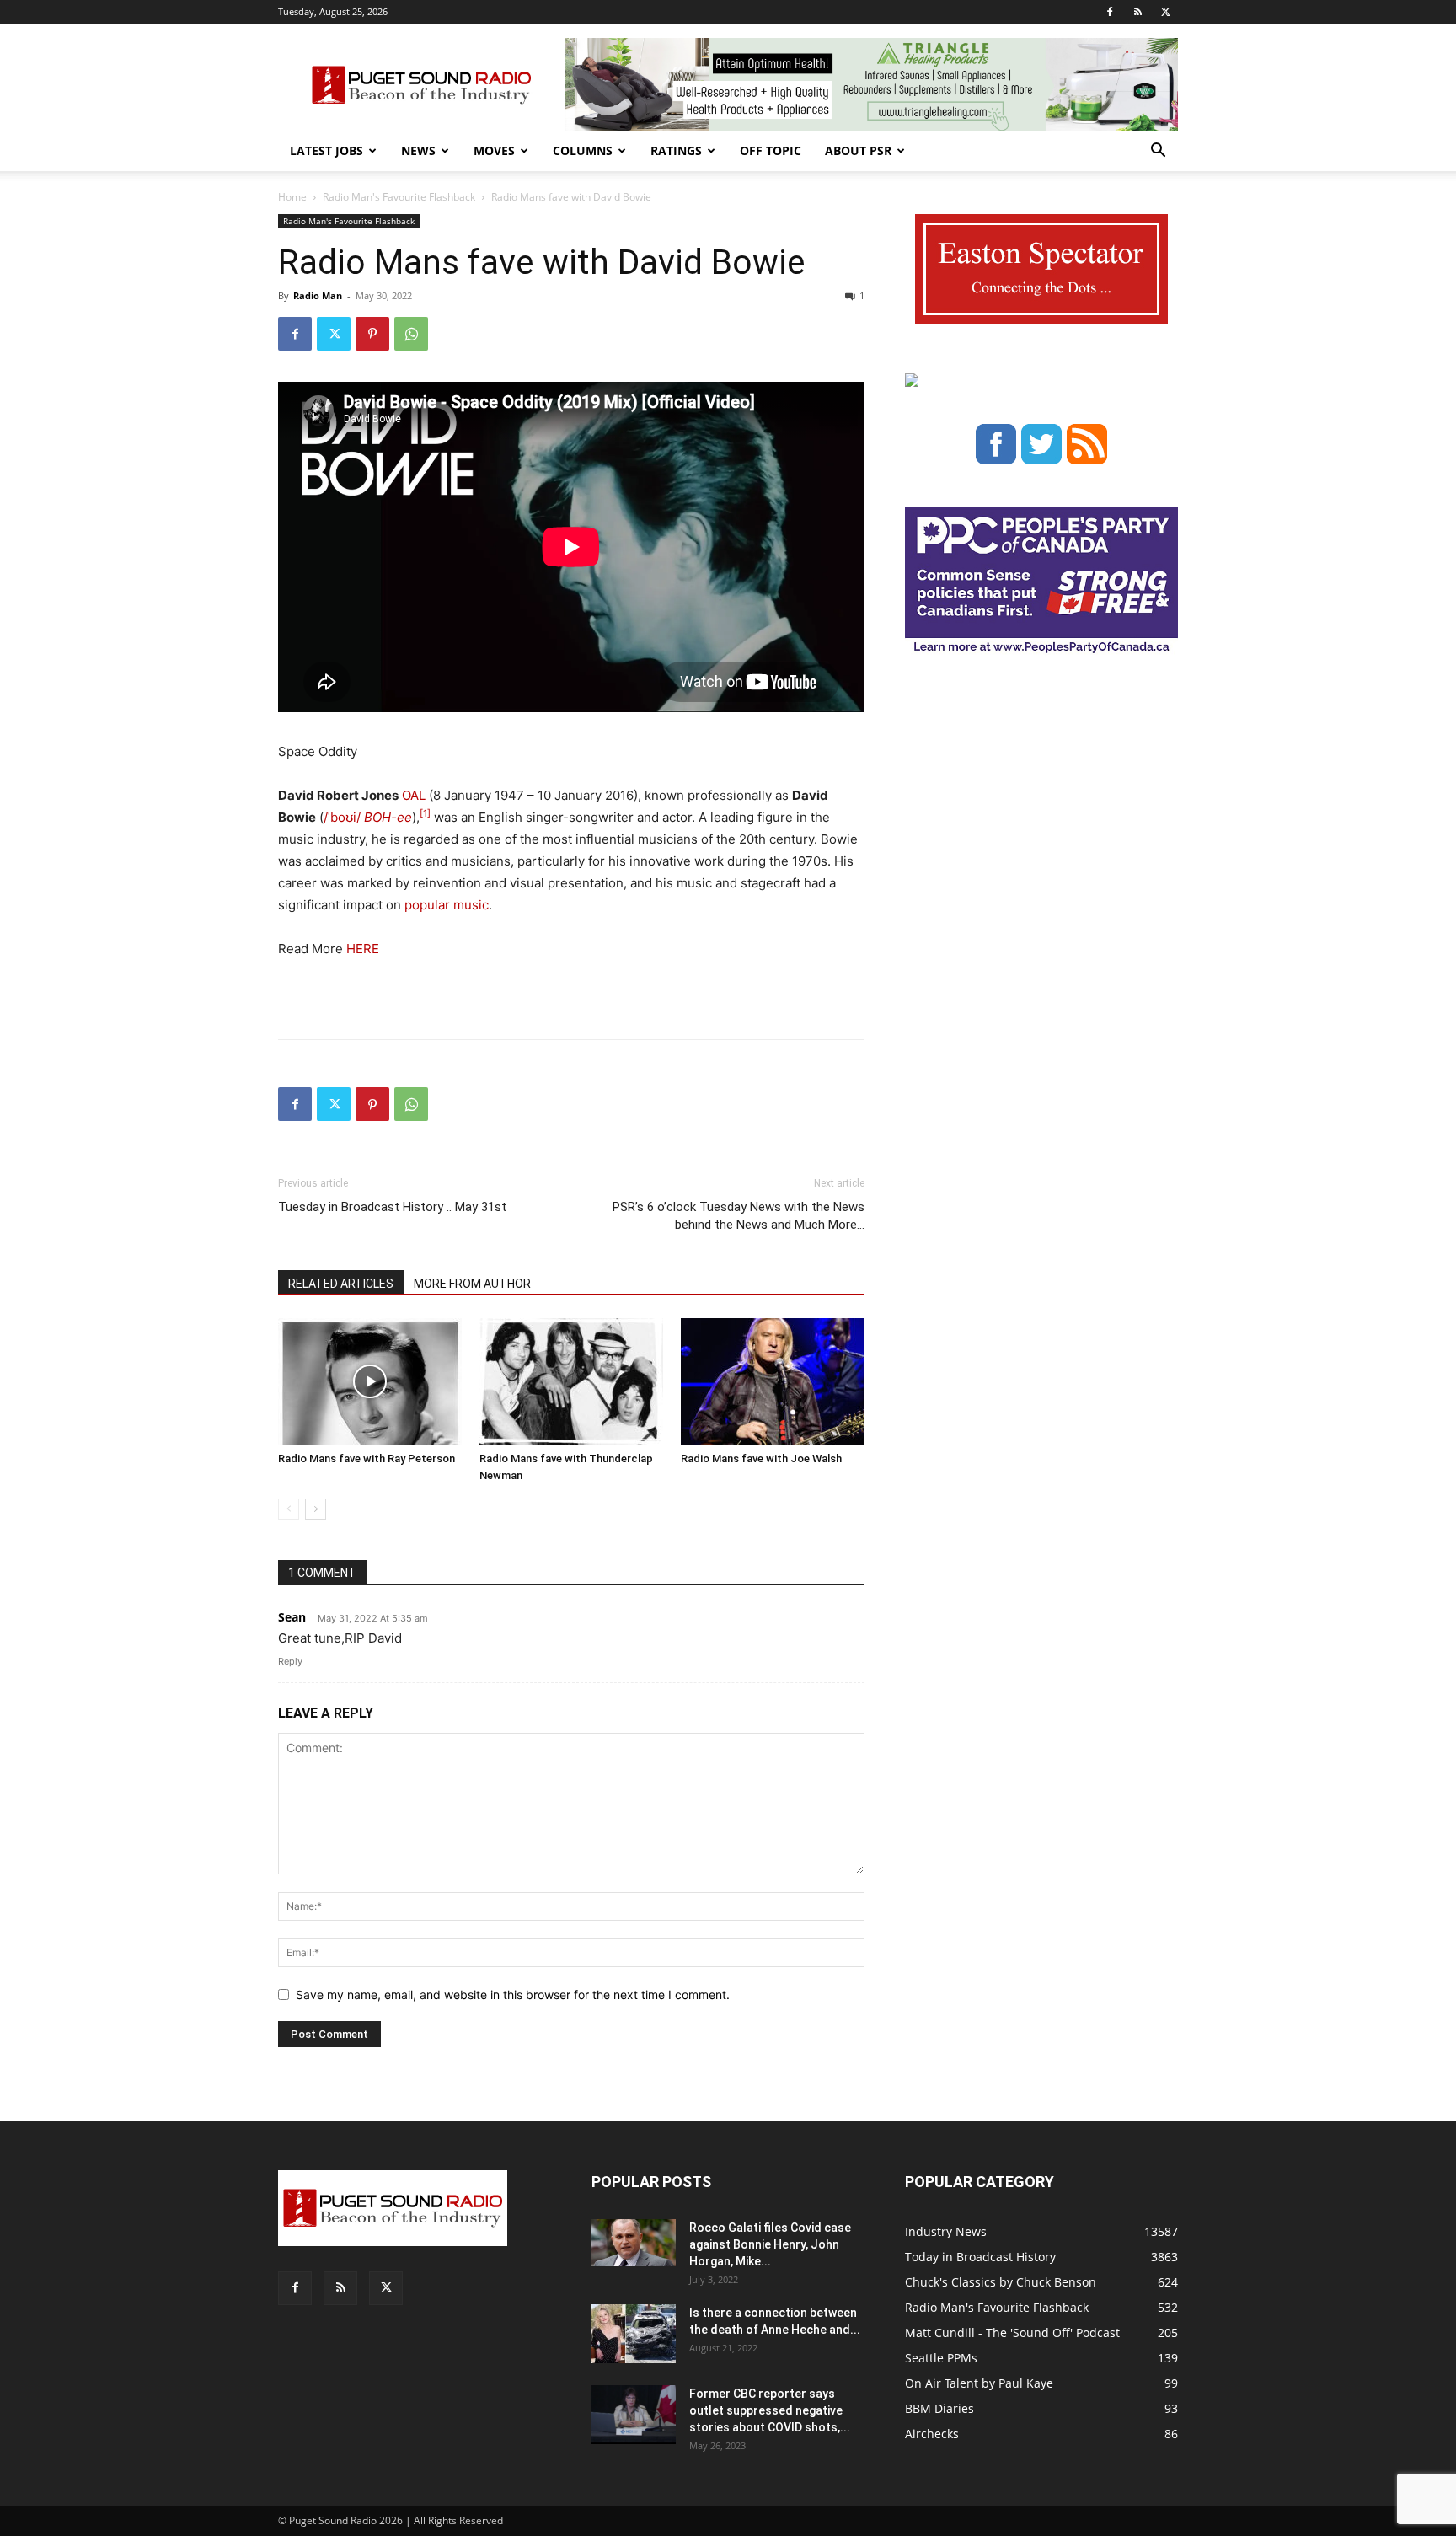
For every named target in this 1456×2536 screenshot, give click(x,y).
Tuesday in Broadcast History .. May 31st (392, 1207)
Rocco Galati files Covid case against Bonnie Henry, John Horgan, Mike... (770, 2244)
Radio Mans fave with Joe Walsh (761, 1458)
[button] (1158, 152)
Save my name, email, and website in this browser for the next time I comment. (513, 1994)
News (418, 150)
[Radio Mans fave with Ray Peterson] (370, 1381)
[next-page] (316, 1509)
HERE (361, 949)
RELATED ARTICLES (341, 1284)
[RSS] (1137, 12)
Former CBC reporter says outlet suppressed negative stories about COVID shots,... (770, 2410)
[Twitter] (1165, 12)
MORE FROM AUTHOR (472, 1284)
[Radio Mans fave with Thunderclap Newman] (571, 1381)
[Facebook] (1110, 12)
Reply (290, 1661)
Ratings (676, 150)
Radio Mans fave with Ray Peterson (367, 1458)
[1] (425, 813)
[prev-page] (289, 1509)
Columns (583, 150)
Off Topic (771, 150)
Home (292, 197)
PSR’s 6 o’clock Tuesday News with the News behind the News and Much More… (739, 1216)
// (342, 817)
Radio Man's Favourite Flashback (399, 197)
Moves (494, 150)
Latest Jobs (327, 150)
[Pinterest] (372, 334)
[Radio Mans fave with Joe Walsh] (773, 1381)
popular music (447, 905)
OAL (414, 795)
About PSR (858, 150)
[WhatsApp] (411, 334)
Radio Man (318, 295)
